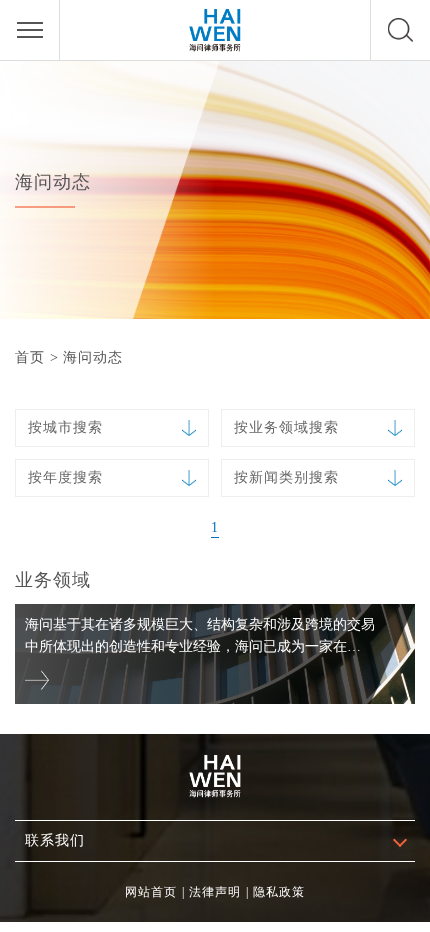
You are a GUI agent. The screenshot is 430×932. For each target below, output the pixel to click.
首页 (30, 357)
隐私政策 (279, 892)
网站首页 (151, 892)
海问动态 (93, 357)
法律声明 (215, 892)
